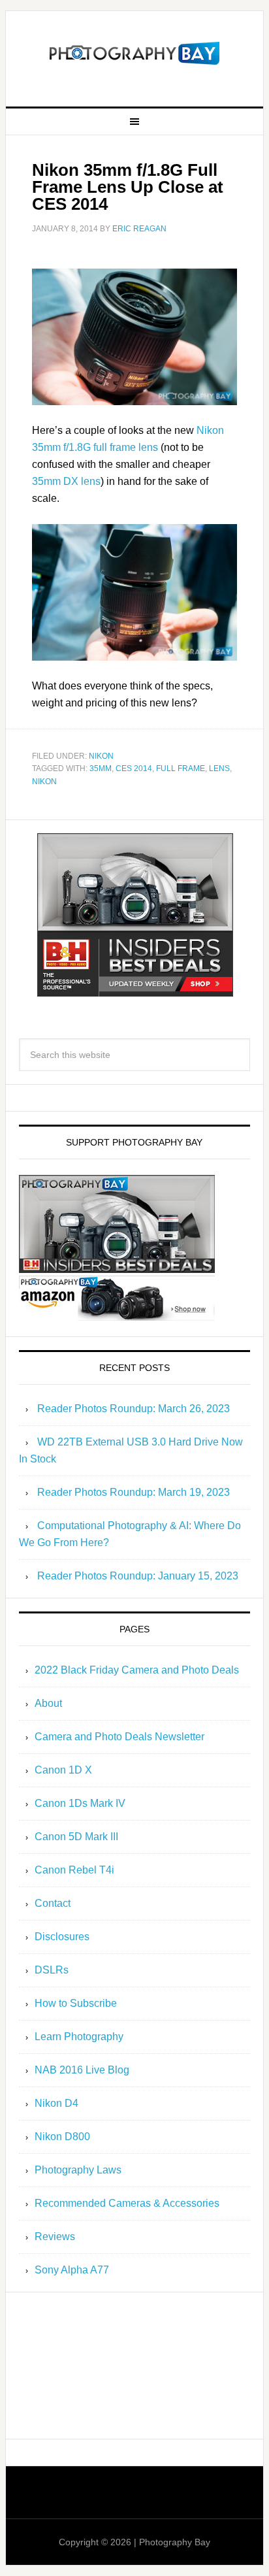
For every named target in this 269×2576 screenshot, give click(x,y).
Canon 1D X (63, 1770)
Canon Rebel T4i (74, 1870)
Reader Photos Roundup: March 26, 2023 (134, 1409)
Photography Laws (78, 2170)
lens (219, 768)
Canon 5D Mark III (76, 1837)
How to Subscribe (76, 2003)
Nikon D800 (62, 2137)
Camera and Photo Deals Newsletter (119, 1737)
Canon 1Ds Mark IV (80, 1803)
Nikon (101, 756)
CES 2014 (134, 768)
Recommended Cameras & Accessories (127, 2203)
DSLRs (52, 1970)
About (48, 1703)
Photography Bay (134, 54)
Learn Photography (79, 2037)
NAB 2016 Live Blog (82, 2070)
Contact (53, 1903)
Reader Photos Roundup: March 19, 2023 (134, 1492)
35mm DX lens (66, 481)
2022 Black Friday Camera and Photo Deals (137, 1670)
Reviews (55, 2237)
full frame (181, 768)
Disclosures (62, 1937)
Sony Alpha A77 (72, 2270)
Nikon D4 (56, 2103)
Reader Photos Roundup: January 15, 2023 (138, 1576)
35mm (101, 768)
